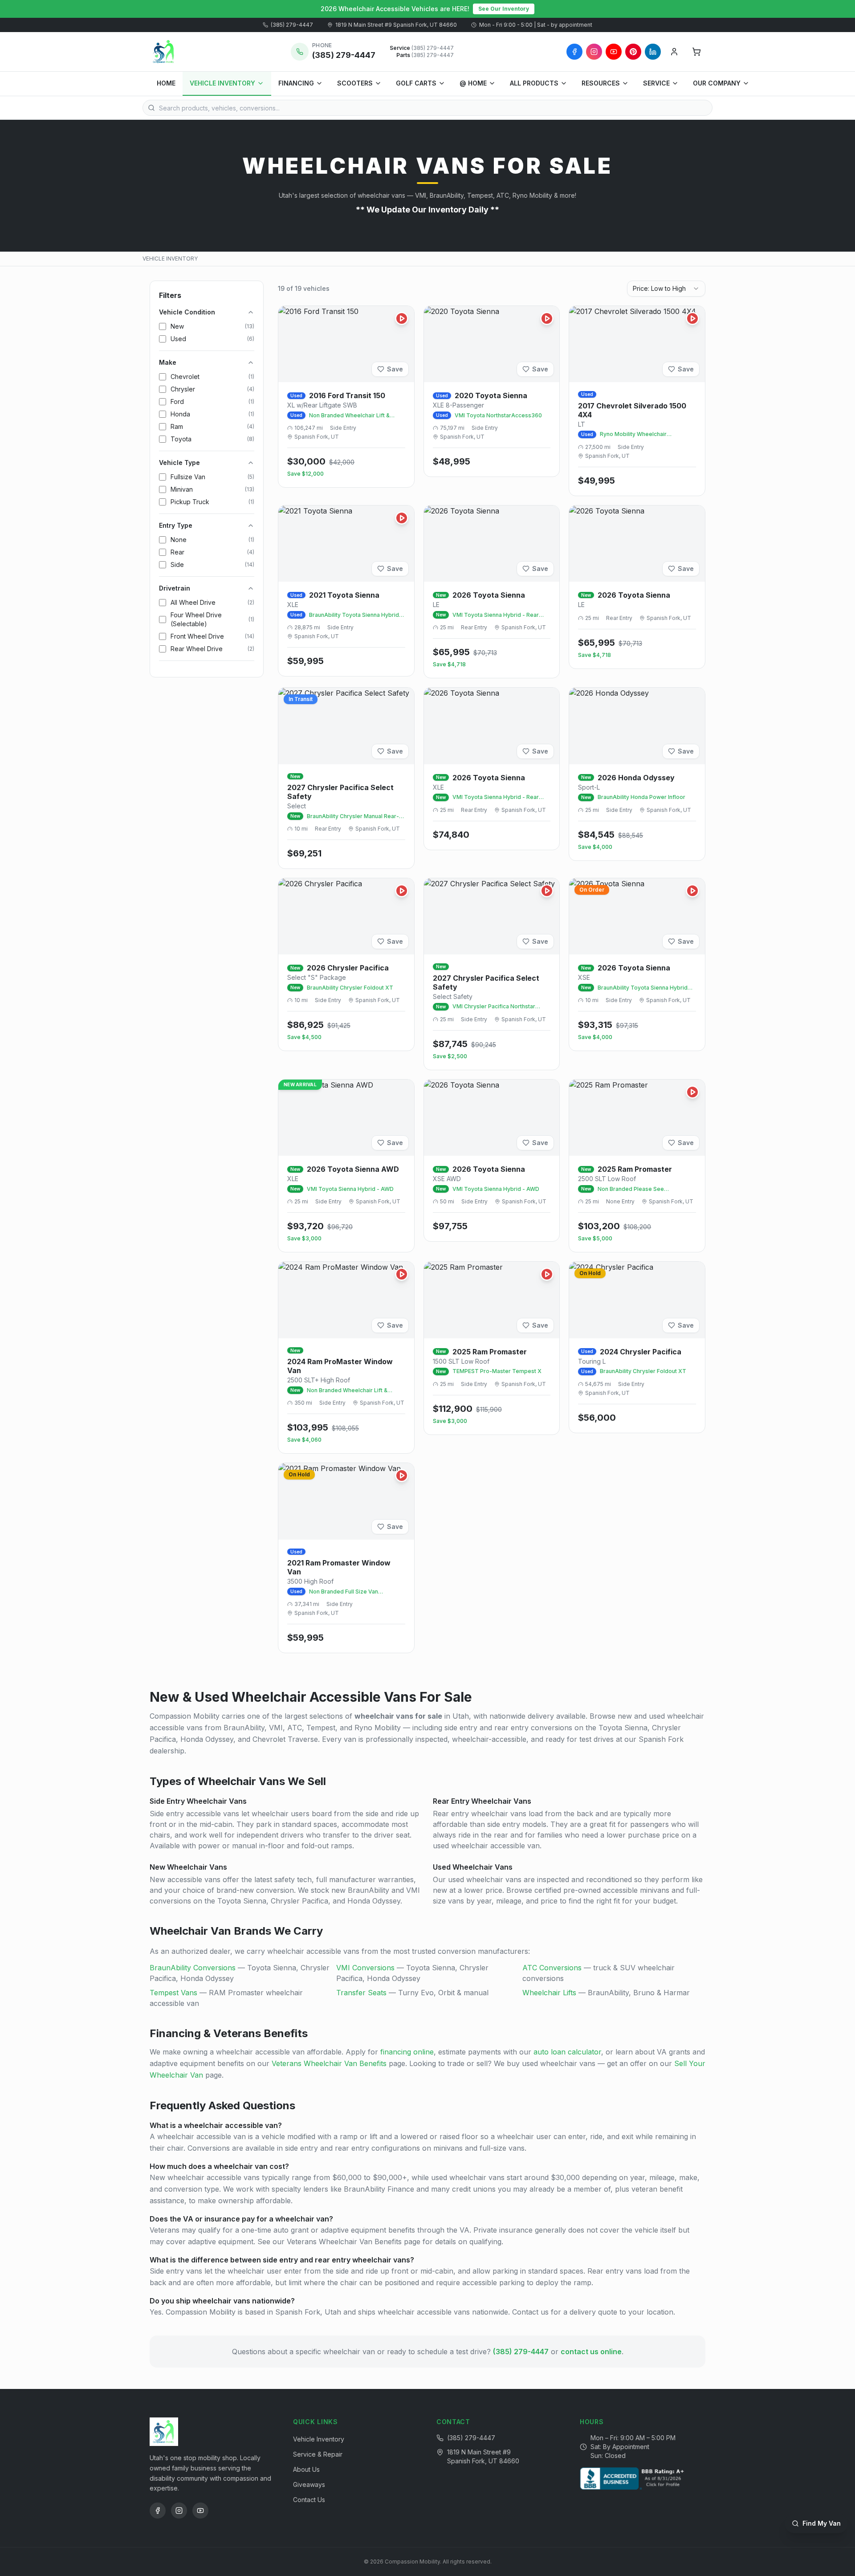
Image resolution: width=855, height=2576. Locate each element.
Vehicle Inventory (319, 2439)
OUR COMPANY (717, 83)
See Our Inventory (504, 9)
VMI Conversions (365, 1968)
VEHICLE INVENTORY (222, 83)
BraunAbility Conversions (193, 1968)
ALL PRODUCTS (534, 83)
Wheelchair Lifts (549, 1993)
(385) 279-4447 (292, 25)
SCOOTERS (355, 83)
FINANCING (296, 83)
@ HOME (473, 83)
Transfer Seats (361, 1993)
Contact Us (309, 2500)
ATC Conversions (552, 1968)
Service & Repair (318, 2454)
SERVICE (656, 83)
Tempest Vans (173, 1993)
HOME (166, 83)
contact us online (591, 2352)
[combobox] (666, 289)
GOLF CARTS (416, 83)
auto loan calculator (567, 2052)
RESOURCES (601, 83)
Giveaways (309, 2484)
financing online (407, 2052)
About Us (306, 2469)
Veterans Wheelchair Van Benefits (329, 2063)
